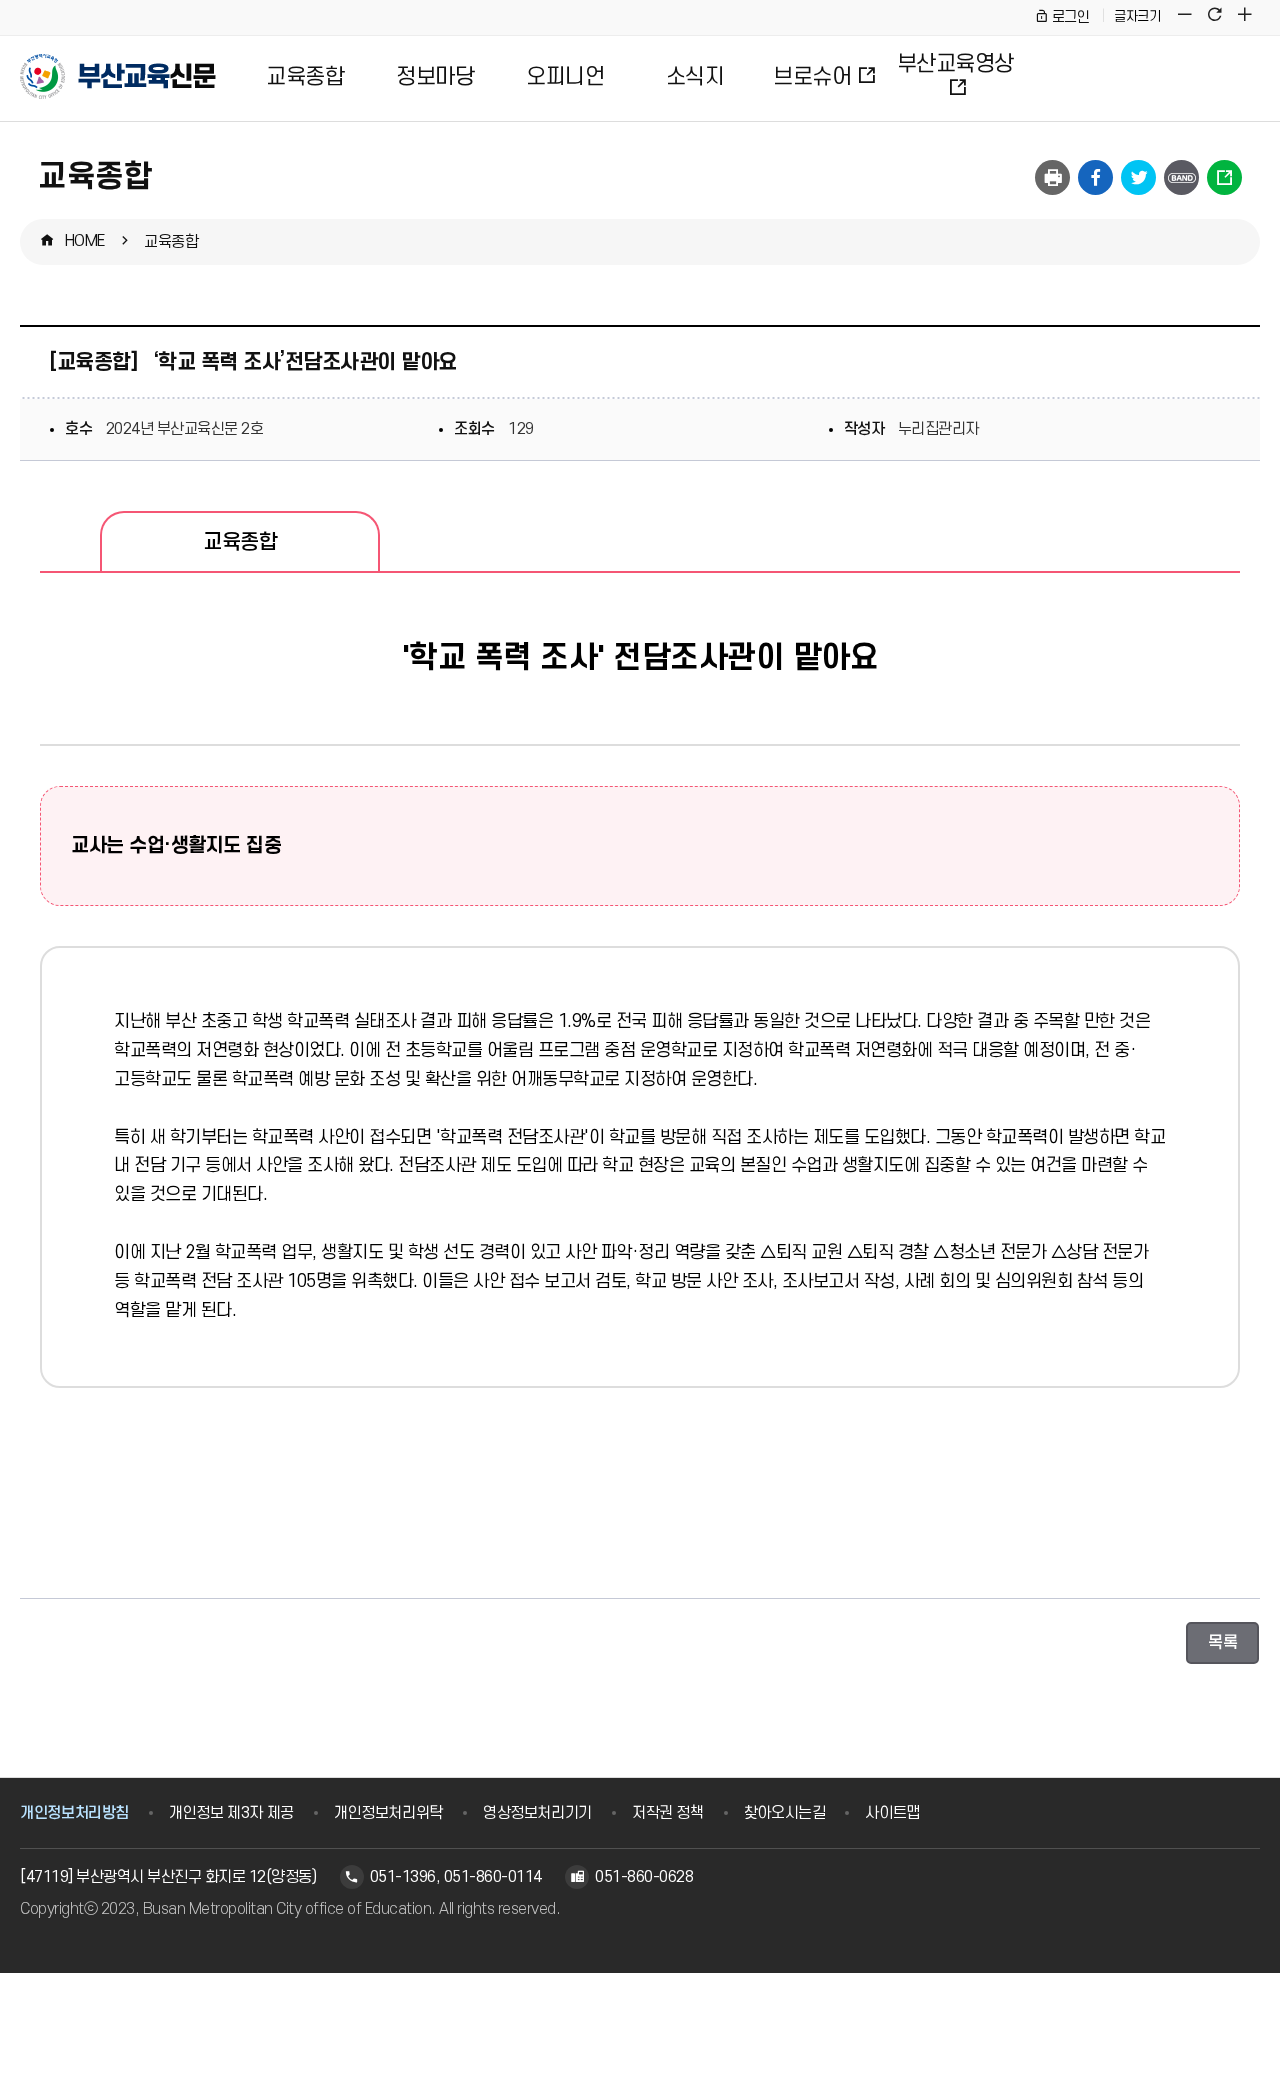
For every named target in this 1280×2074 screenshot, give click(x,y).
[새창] (1181, 177)
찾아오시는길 (785, 1813)
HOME (85, 241)
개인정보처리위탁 (388, 1813)
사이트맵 (892, 1813)
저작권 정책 (668, 1813)
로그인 (1070, 17)
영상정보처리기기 (537, 1813)
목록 (1222, 1643)
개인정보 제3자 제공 (231, 1813)
